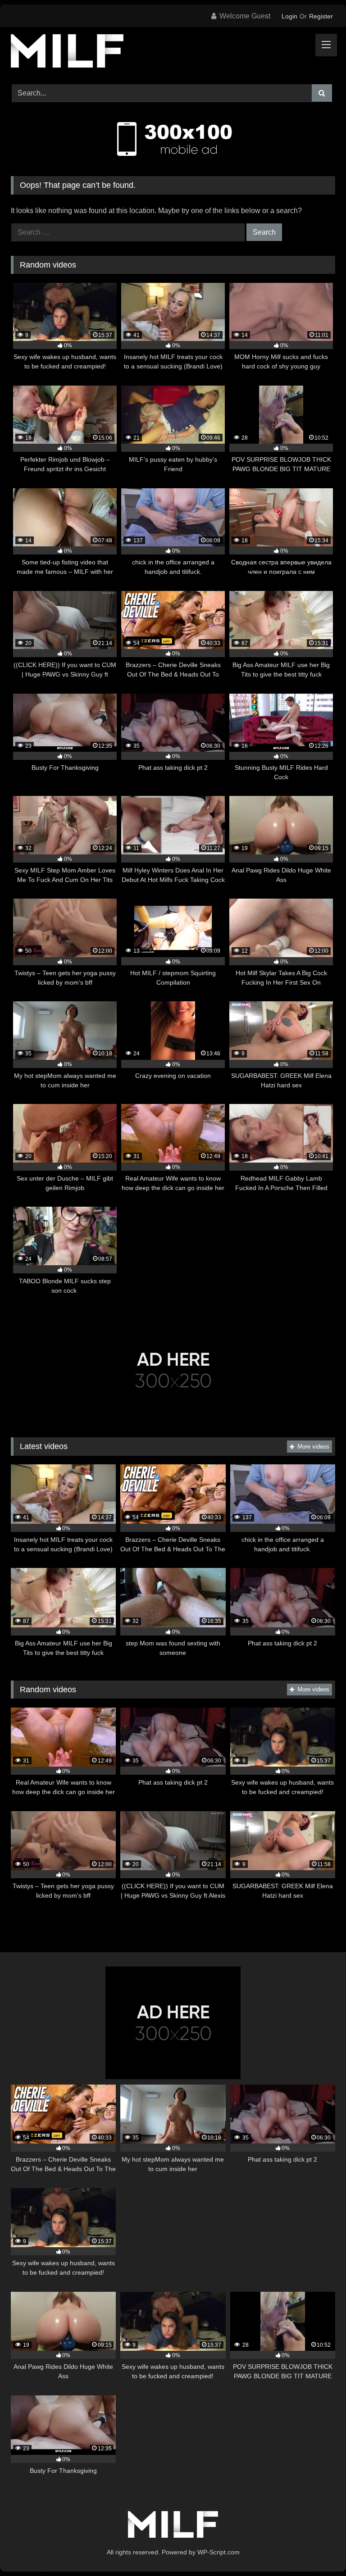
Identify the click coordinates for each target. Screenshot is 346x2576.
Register (321, 16)
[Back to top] (318, 2549)
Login (289, 16)
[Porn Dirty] (173, 52)
